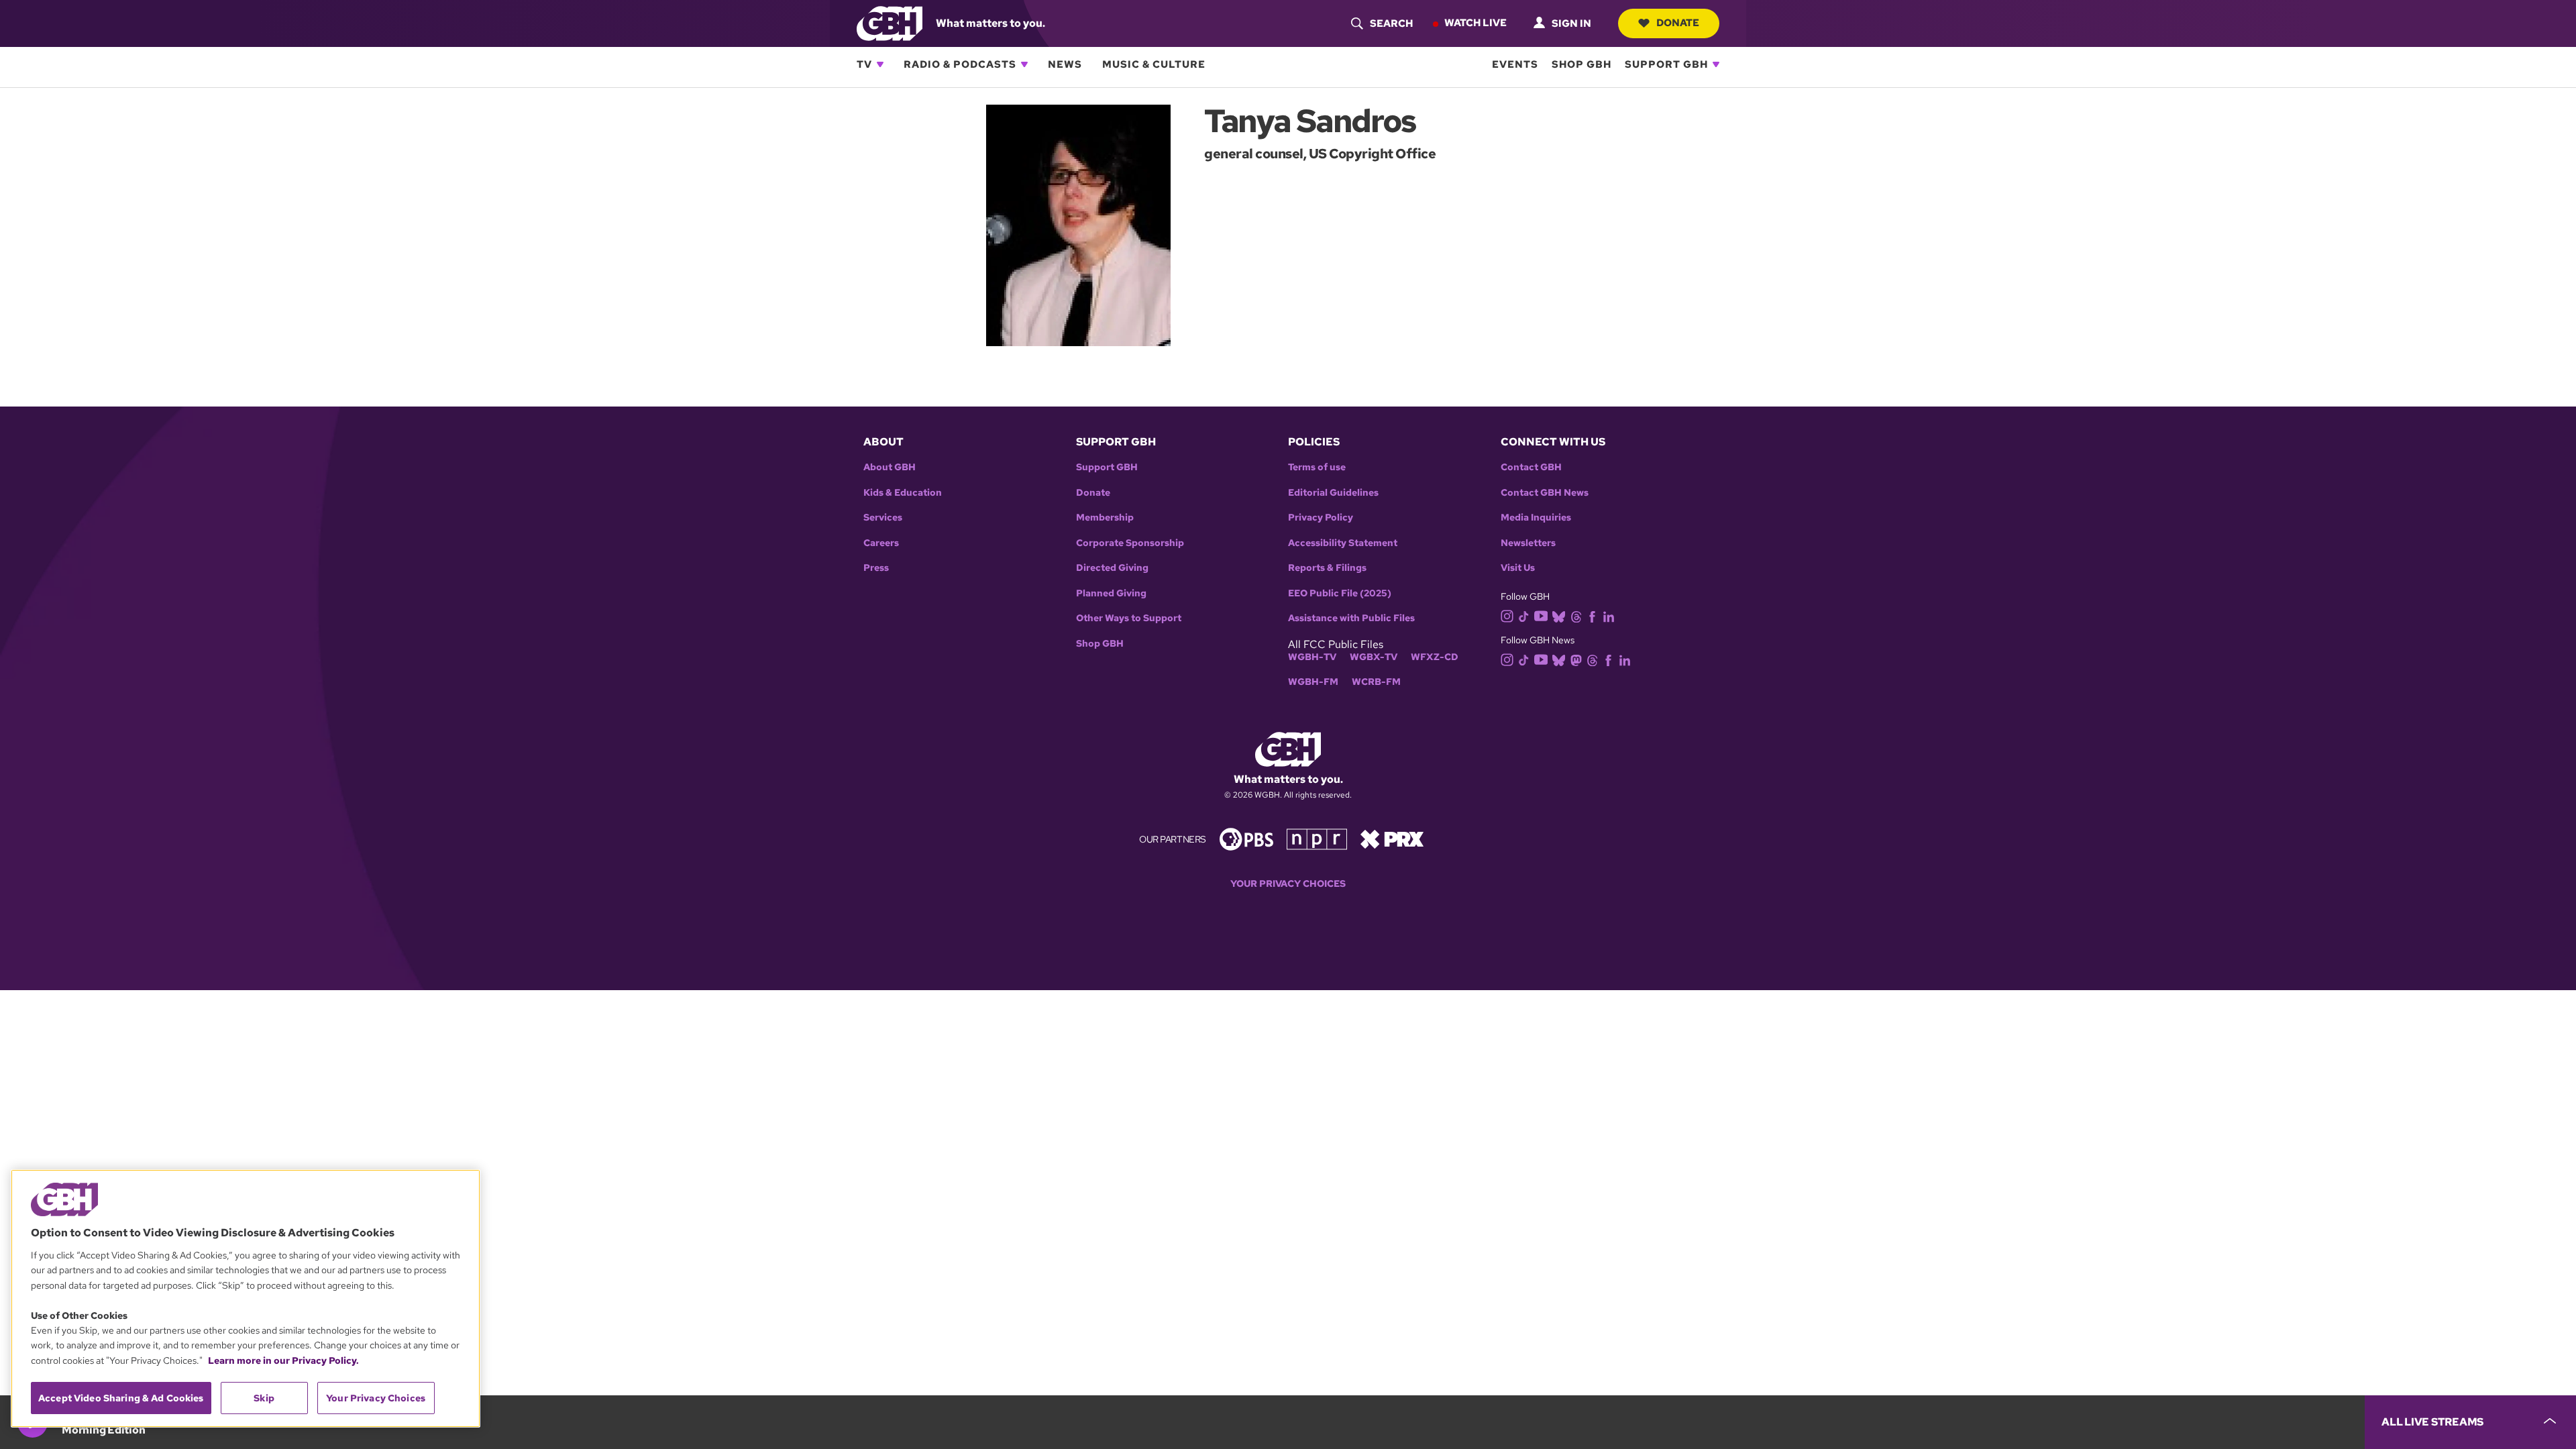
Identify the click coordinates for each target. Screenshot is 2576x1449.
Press (876, 568)
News (1065, 64)
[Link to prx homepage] (1392, 838)
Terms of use (1317, 467)
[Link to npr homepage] (1317, 838)
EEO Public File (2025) (1340, 593)
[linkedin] (1609, 615)
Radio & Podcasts (960, 64)
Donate (1678, 23)
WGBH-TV (1312, 657)
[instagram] (1507, 615)
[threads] (1576, 615)
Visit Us (1518, 568)
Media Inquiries (1536, 518)
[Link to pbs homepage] (1246, 838)
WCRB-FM (1376, 682)
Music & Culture (1154, 64)
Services (883, 518)
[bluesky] (1559, 615)
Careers (881, 543)
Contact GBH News (1545, 493)
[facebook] (1592, 615)
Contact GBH (1531, 467)
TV (864, 64)
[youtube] (1541, 615)
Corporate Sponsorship (1130, 543)
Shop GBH (1581, 64)
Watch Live (1475, 23)
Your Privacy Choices (1288, 884)
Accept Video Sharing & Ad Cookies (121, 1398)
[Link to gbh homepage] (890, 22)
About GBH (890, 467)
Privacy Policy (1321, 518)
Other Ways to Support (1129, 618)
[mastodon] (1576, 660)
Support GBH (1666, 64)
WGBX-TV (1374, 657)
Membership (1105, 518)
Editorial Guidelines (1333, 493)
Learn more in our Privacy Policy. (283, 1360)
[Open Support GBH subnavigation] (1716, 64)
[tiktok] (1524, 615)
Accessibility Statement (1343, 543)
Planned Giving (1111, 593)
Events (1515, 64)
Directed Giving (1112, 568)
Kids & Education (903, 493)
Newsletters (1528, 543)
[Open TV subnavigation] (880, 64)
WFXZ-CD (1435, 657)
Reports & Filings (1327, 568)
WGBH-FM (1313, 682)
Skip (264, 1398)
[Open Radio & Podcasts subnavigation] (1024, 64)
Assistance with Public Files (1351, 618)
